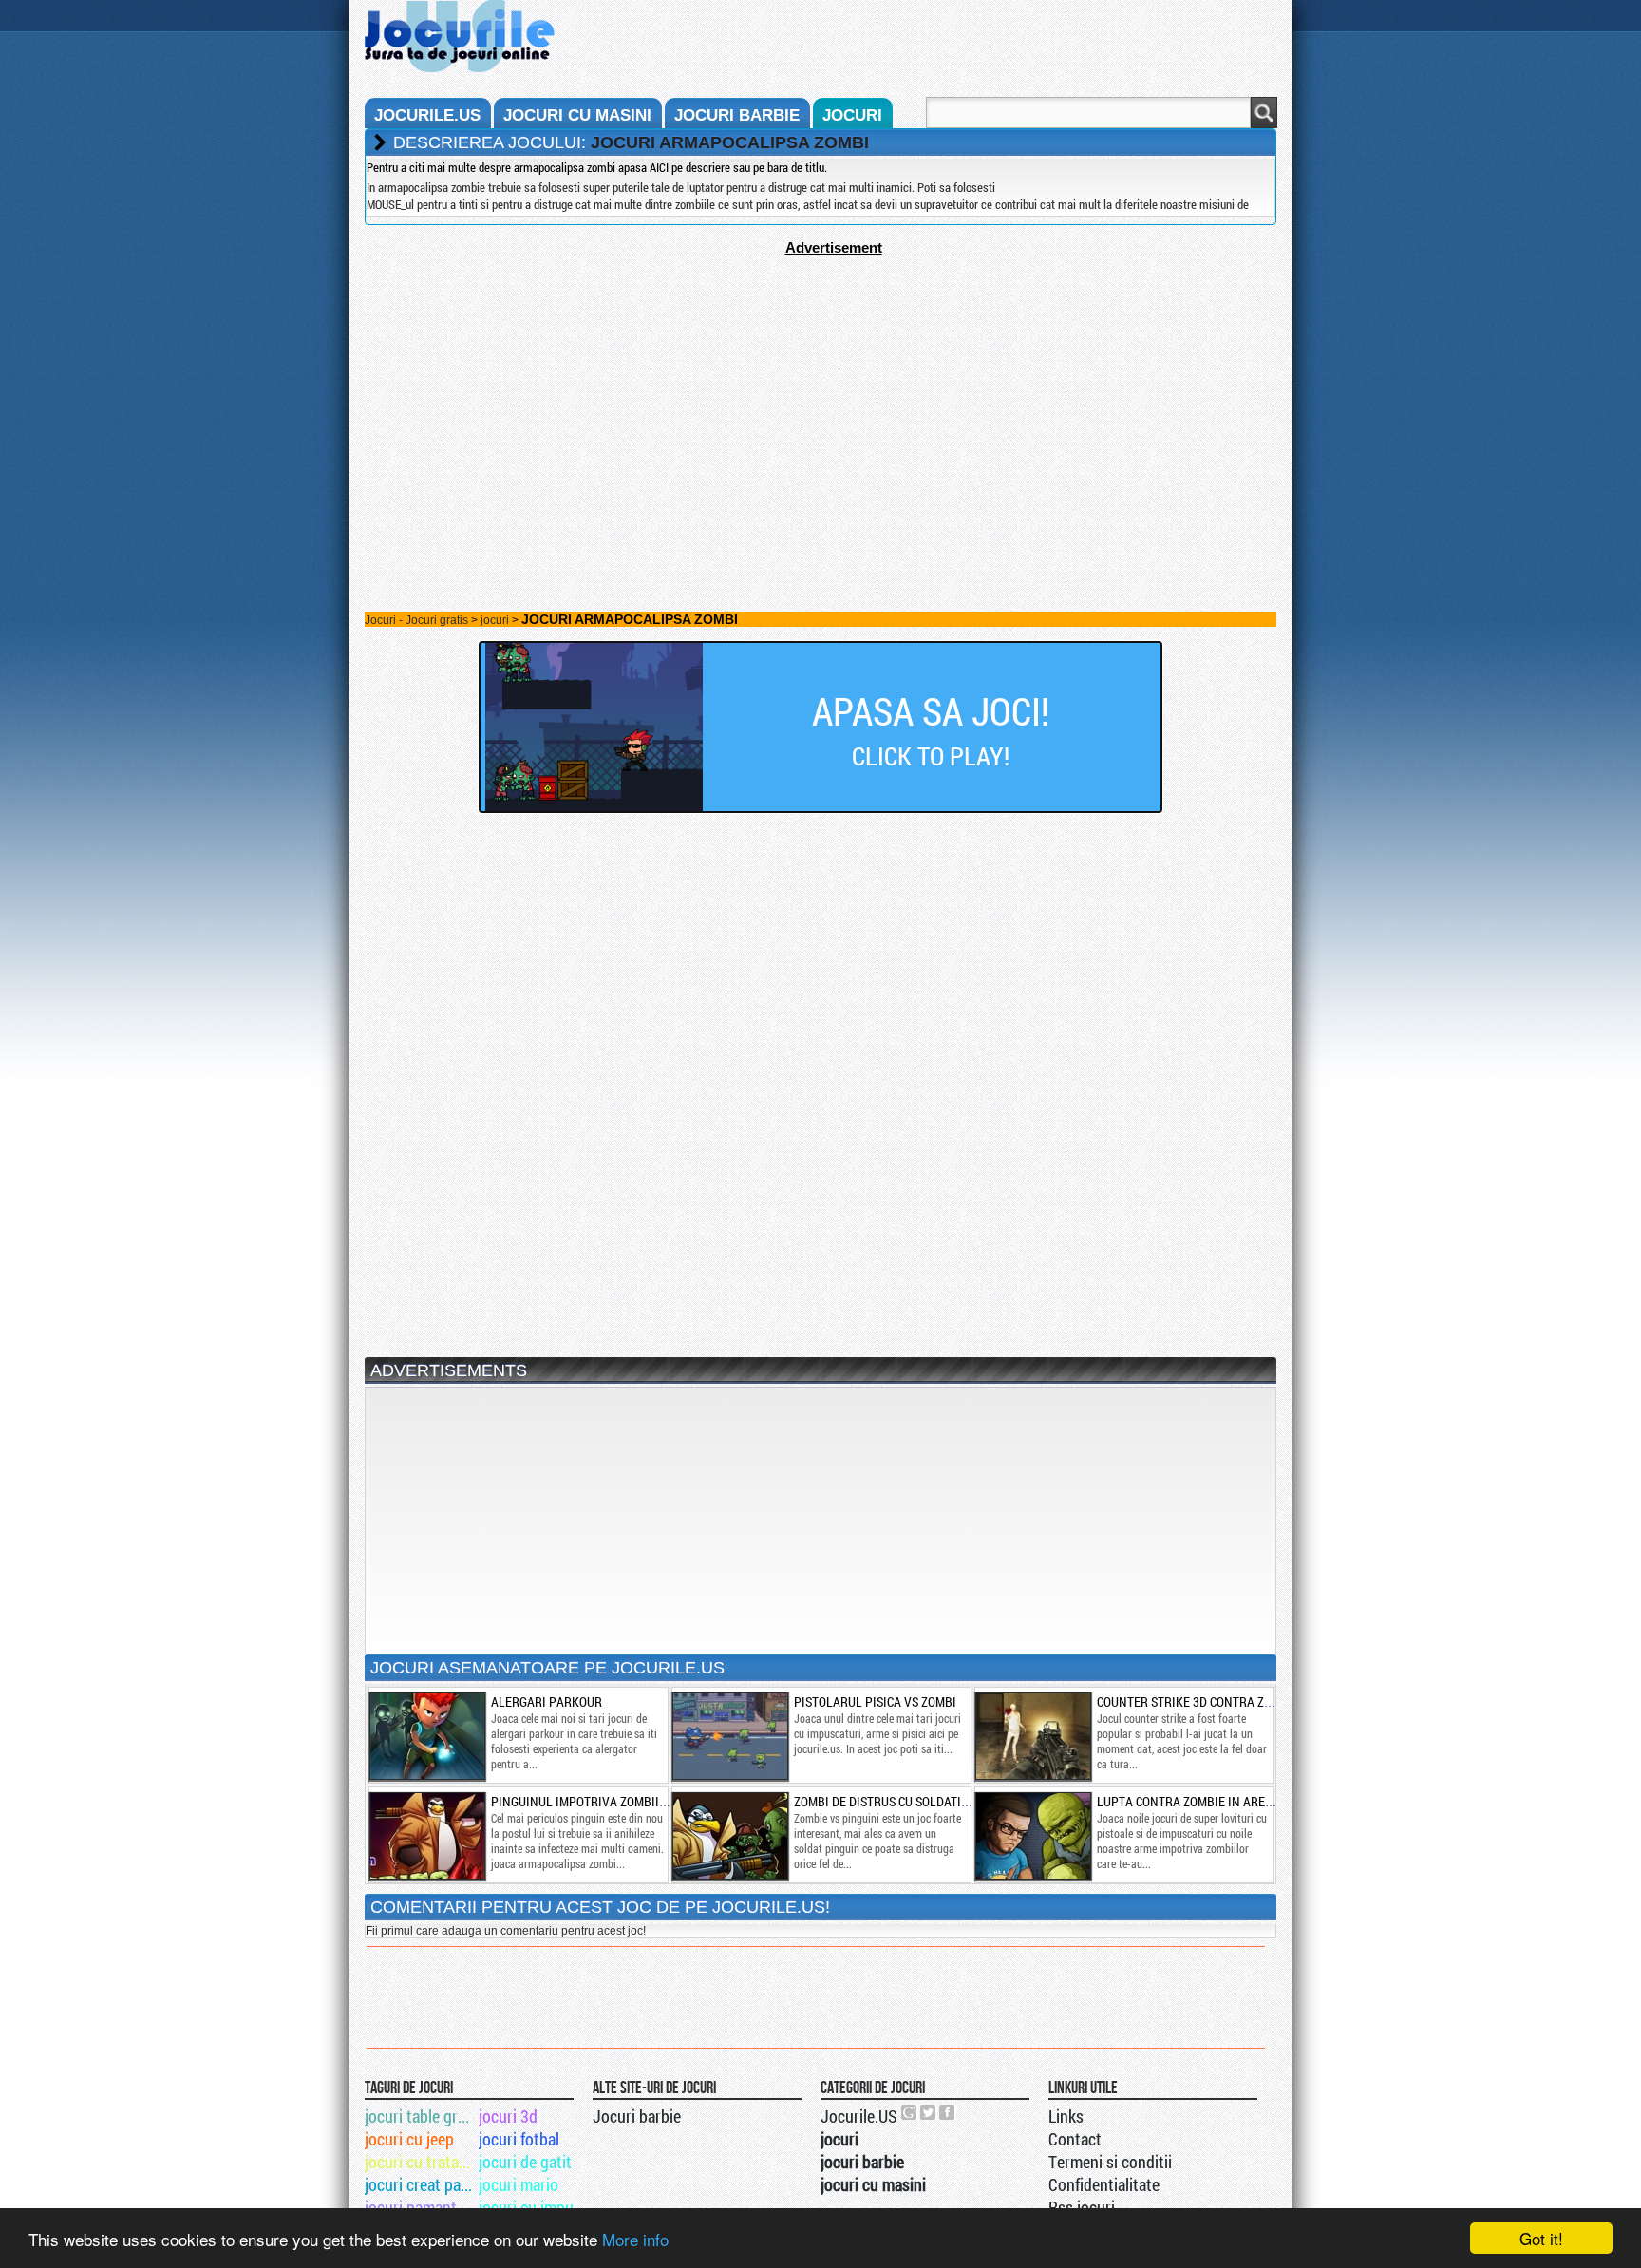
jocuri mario (519, 2184)
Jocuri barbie (637, 2116)
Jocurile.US (859, 2116)
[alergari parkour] (426, 1736)
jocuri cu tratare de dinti (420, 2162)
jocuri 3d (508, 2116)
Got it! (1541, 2238)
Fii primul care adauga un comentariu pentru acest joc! (506, 1931)
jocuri (852, 115)
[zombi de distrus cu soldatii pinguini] (729, 1836)
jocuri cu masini (577, 115)
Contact (1075, 2139)
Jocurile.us (427, 115)
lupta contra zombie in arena (1189, 1801)
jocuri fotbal (519, 2139)
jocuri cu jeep (409, 2139)
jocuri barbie (737, 115)
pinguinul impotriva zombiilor (586, 1801)
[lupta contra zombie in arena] (1032, 1836)
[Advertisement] (820, 388)
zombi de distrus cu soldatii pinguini (906, 1801)
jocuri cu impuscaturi (534, 2207)
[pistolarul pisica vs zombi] (729, 1736)
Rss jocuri (1082, 2207)
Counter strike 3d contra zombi (1195, 1701)
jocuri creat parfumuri (420, 2184)
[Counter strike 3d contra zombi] (1032, 1736)
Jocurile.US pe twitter (929, 2112)
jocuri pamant (411, 2207)
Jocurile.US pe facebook (948, 2112)
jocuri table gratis (420, 2116)
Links (1066, 2116)
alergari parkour (547, 1701)
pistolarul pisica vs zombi (875, 1701)
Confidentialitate (1104, 2184)
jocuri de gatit (525, 2162)
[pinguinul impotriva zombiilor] (426, 1836)
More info (635, 2239)
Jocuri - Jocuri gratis (416, 620)
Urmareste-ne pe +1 (910, 2112)
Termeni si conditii (1110, 2162)
